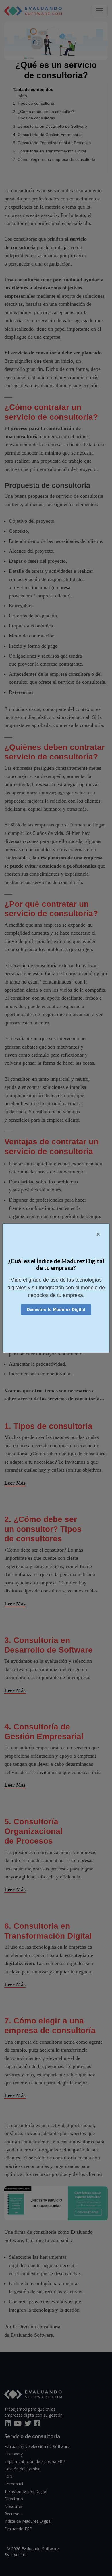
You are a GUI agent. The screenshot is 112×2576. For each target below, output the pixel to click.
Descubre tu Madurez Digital (56, 1309)
